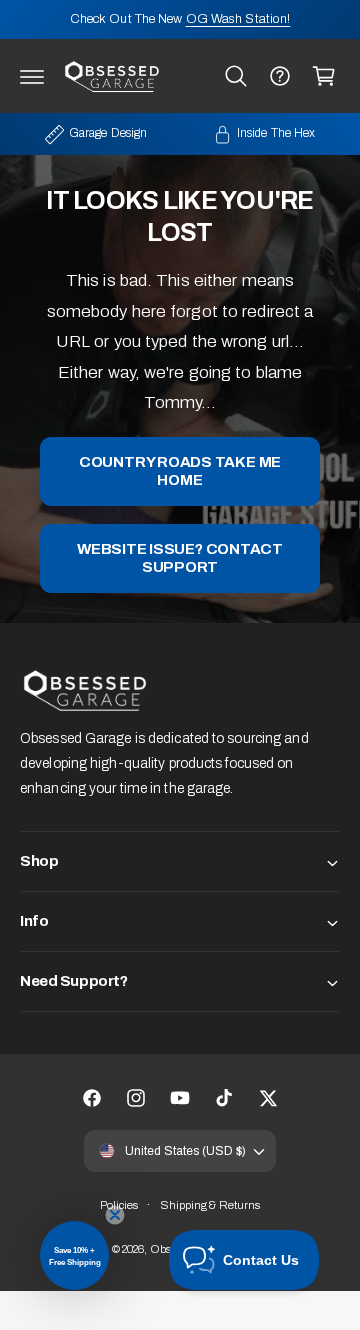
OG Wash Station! (238, 19)
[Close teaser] (115, 1215)
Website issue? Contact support (180, 559)
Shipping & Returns (210, 1205)
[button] (32, 76)
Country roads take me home (180, 472)
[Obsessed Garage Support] (280, 76)
